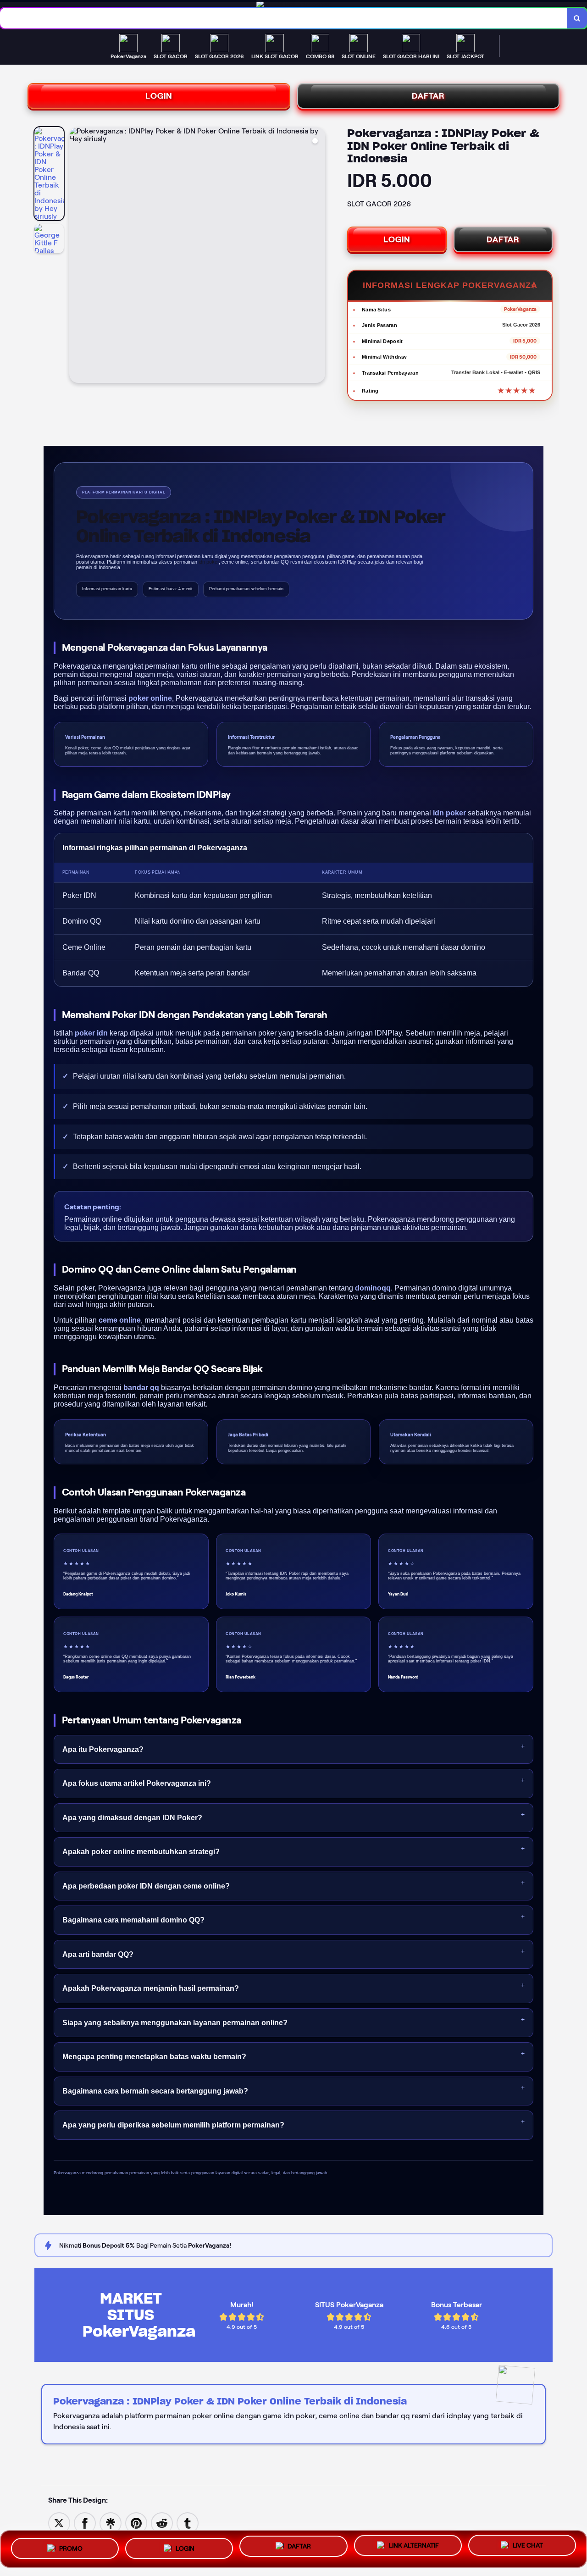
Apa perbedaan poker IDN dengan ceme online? (146, 1886)
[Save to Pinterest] (136, 2523)
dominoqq (373, 1288)
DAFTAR (428, 96)
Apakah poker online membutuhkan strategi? (141, 1852)
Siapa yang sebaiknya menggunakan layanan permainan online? (175, 2023)
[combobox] (284, 18)
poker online (150, 698)
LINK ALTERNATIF (414, 2545)
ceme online (120, 1320)
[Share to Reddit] (162, 2523)
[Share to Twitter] (59, 2523)
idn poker (449, 813)
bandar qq (141, 1388)
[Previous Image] (77, 256)
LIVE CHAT (528, 2546)
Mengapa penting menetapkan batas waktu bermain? (154, 2057)
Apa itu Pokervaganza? (103, 1749)
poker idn (91, 1033)
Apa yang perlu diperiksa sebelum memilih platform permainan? (173, 2125)
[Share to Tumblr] (188, 2523)
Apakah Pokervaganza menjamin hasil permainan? (151, 1988)
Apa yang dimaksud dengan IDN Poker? (132, 1818)
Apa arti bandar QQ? (98, 1954)
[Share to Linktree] (111, 2523)
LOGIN (159, 96)
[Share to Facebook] (85, 2523)
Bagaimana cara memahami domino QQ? (133, 1920)
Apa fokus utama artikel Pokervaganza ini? (137, 1783)
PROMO (71, 2547)
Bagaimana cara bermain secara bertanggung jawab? (155, 2091)
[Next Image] (318, 256)
